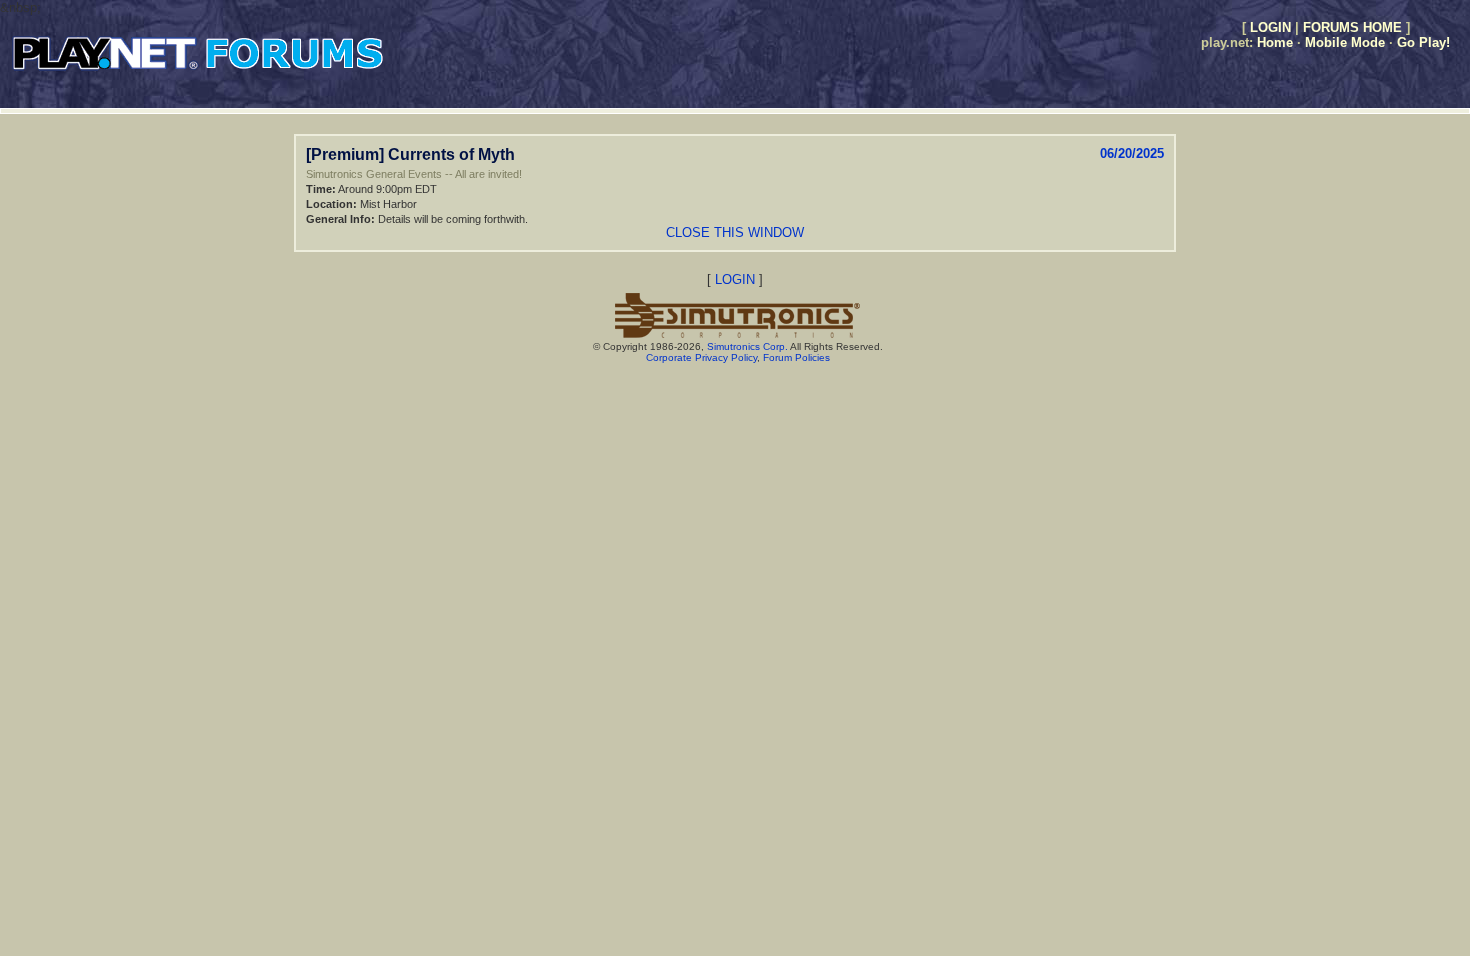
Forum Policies (796, 357)
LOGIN (1270, 27)
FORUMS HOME (1352, 27)
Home (1275, 42)
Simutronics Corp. (747, 346)
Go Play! (1423, 42)
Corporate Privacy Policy (701, 357)
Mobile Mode (1345, 42)
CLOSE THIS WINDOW (735, 232)
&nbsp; (20, 7)
